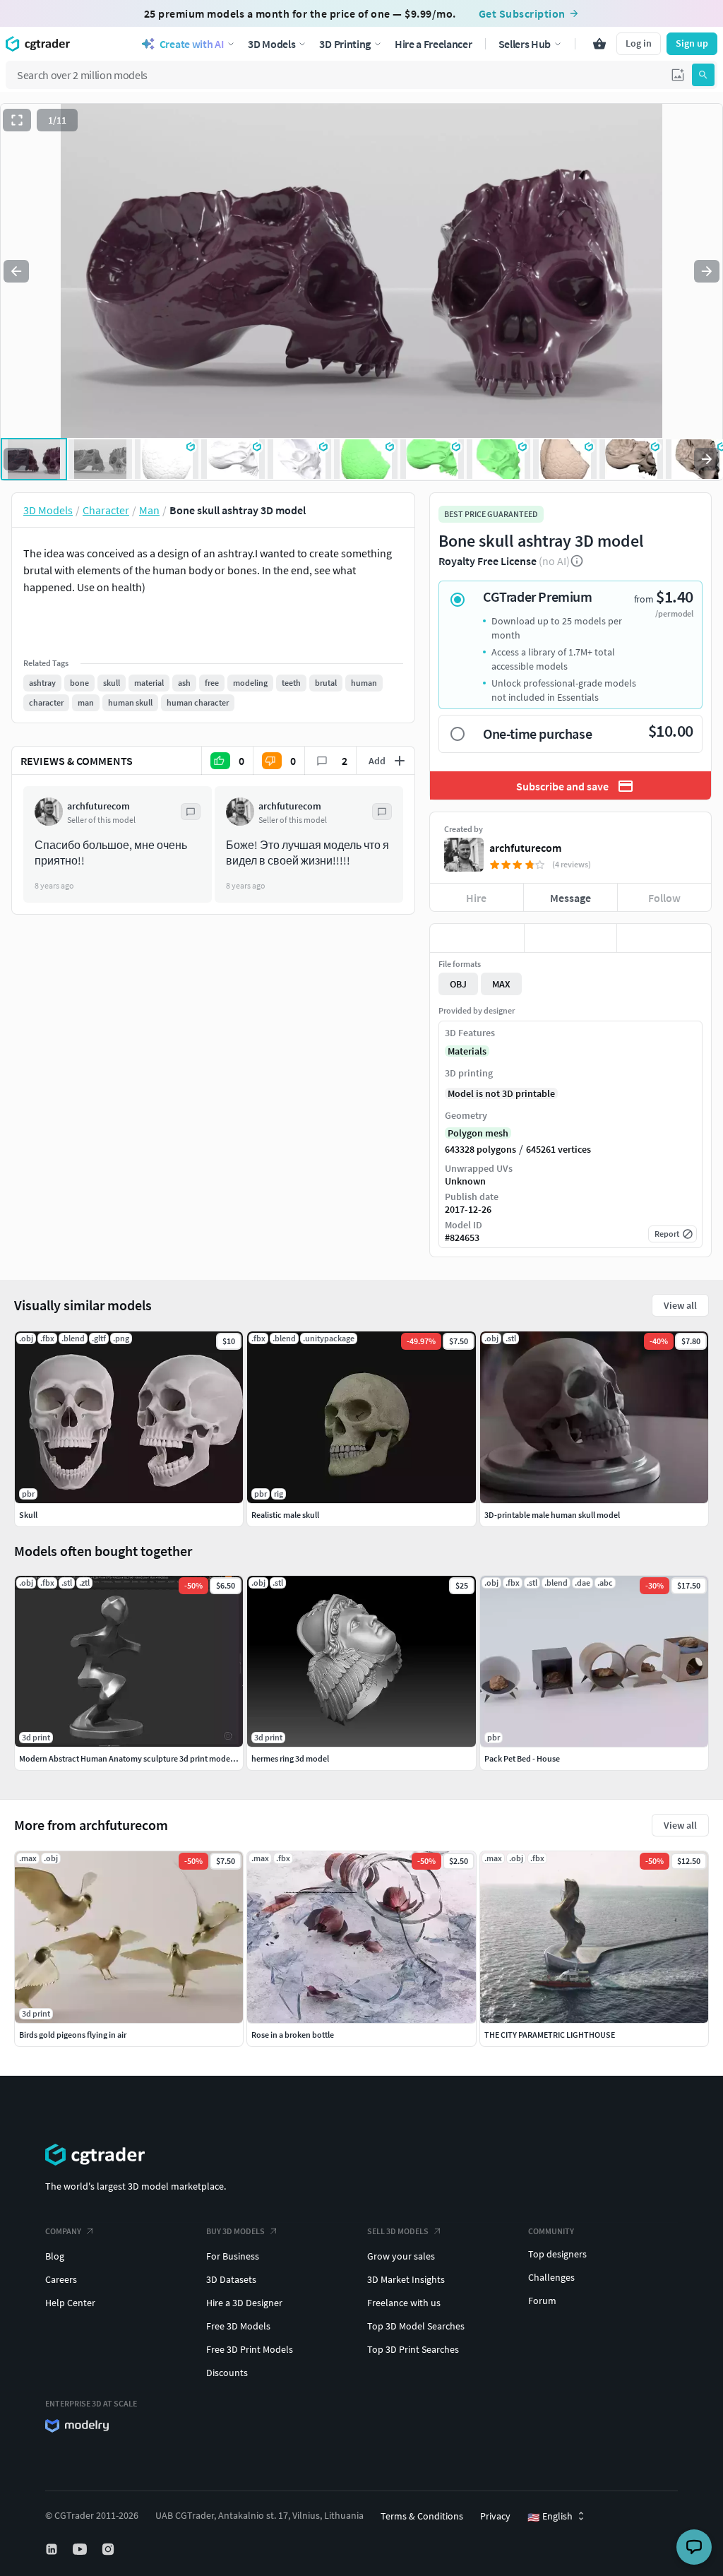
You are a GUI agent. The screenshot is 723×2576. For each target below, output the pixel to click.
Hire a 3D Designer (244, 2303)
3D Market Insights (406, 2279)
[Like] (477, 938)
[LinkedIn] (53, 2549)
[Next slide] (707, 271)
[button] (678, 75)
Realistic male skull (285, 1515)
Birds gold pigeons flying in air (73, 2035)
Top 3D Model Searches (416, 2326)
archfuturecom (525, 848)
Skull (28, 1515)
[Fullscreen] (17, 120)
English (550, 2517)
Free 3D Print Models (250, 2349)
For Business (233, 2256)
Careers (61, 2279)
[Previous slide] (16, 271)
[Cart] (599, 44)
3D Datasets (231, 2279)
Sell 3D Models (398, 2231)
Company (63, 2231)
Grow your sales (401, 2256)
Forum (542, 2301)
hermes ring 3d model (290, 1758)
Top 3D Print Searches (413, 2349)
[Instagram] (109, 2549)
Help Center (70, 2303)
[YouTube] (81, 2549)
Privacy (495, 2516)
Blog (55, 2256)
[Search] (703, 75)
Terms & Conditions (422, 2516)
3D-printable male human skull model (552, 1515)
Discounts (227, 2373)
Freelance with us (404, 2303)
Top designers (557, 2254)
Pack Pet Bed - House (522, 1758)
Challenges (551, 2277)
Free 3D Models (238, 2326)
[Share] (664, 938)
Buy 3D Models (235, 2231)
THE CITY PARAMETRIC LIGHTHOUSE (550, 2035)
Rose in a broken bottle (293, 2035)
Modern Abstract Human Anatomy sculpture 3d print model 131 (133, 1758)
